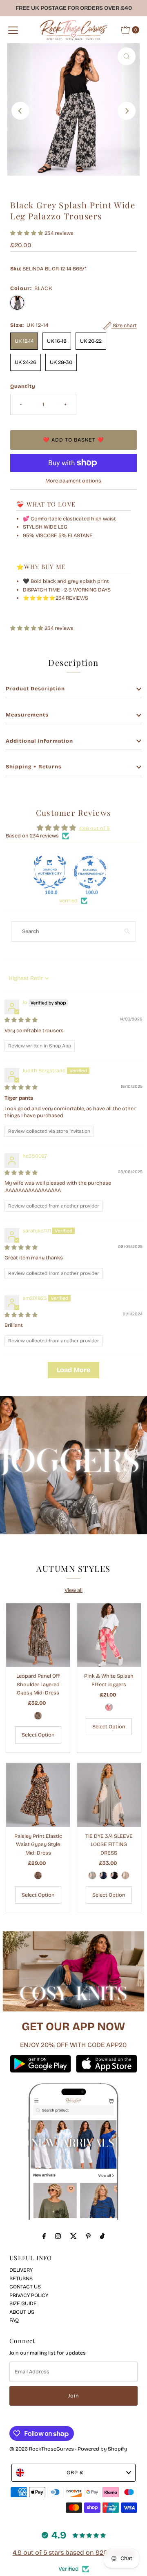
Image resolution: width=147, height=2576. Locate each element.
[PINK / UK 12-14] (109, 1707)
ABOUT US (22, 2312)
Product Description (35, 689)
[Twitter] (73, 2236)
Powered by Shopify (102, 2449)
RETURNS (21, 2278)
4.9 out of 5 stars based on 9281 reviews (74, 2553)
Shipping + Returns (34, 767)
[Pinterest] (88, 2236)
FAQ (14, 2320)
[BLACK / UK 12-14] (114, 1875)
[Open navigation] (13, 30)
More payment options (73, 481)
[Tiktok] (102, 2236)
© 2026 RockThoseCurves (42, 2449)
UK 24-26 (26, 362)
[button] (27, 233)
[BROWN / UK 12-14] (38, 1875)
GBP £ (75, 2472)
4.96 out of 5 (94, 828)
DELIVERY (21, 2270)
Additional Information (39, 741)
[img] (21, 1020)
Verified (68, 901)
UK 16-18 (57, 341)
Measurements (27, 715)
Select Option (38, 1735)
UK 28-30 (61, 362)
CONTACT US (25, 2287)
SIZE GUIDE (23, 2303)
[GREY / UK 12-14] (92, 1875)
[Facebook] (44, 2236)
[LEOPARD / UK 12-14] (38, 1716)
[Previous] (20, 111)
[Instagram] (58, 2236)
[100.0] (50, 872)
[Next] (127, 111)
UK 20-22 (91, 341)
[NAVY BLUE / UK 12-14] (103, 1875)
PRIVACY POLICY (29, 2295)
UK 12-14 (24, 341)
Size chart (124, 326)
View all (73, 1590)
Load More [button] (73, 1370)
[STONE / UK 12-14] (125, 1875)
